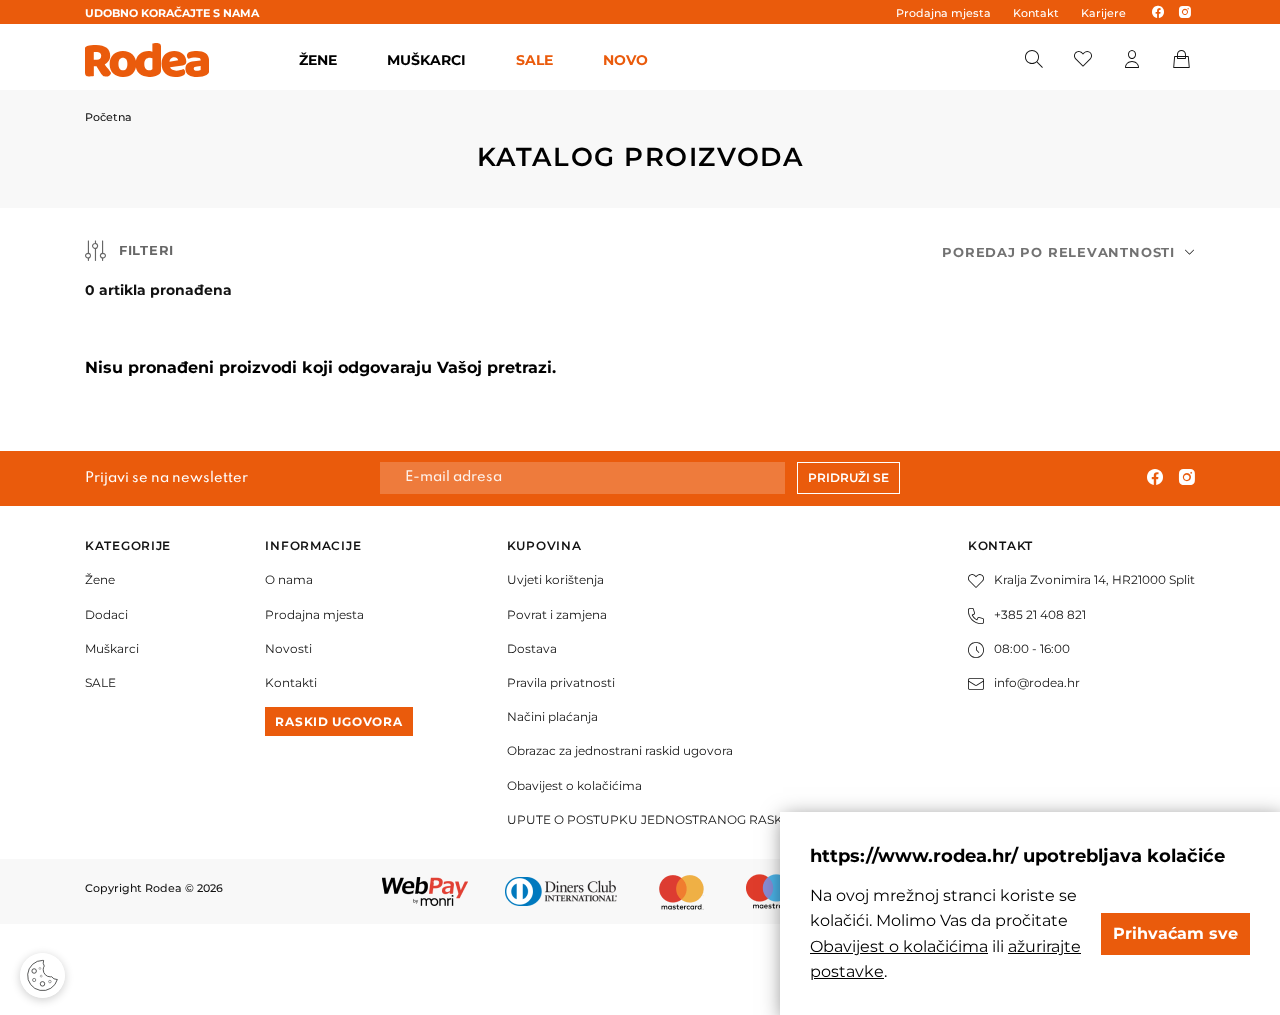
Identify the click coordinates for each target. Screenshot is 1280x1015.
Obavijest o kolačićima (574, 785)
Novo (625, 60)
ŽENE (318, 60)
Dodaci (106, 614)
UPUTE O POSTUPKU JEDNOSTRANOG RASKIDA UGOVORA (690, 819)
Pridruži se (848, 477)
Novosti (288, 648)
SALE (534, 60)
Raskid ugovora (338, 721)
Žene (100, 579)
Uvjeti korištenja (555, 579)
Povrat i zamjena (557, 614)
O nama (289, 579)
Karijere (1103, 13)
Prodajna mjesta (943, 13)
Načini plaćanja (552, 716)
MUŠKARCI (426, 60)
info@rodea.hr (1037, 682)
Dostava (532, 648)
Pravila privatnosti (561, 682)
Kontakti (291, 682)
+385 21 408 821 (1040, 614)
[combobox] (1068, 252)
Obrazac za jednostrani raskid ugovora (620, 750)
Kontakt (1036, 13)
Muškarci (112, 648)
